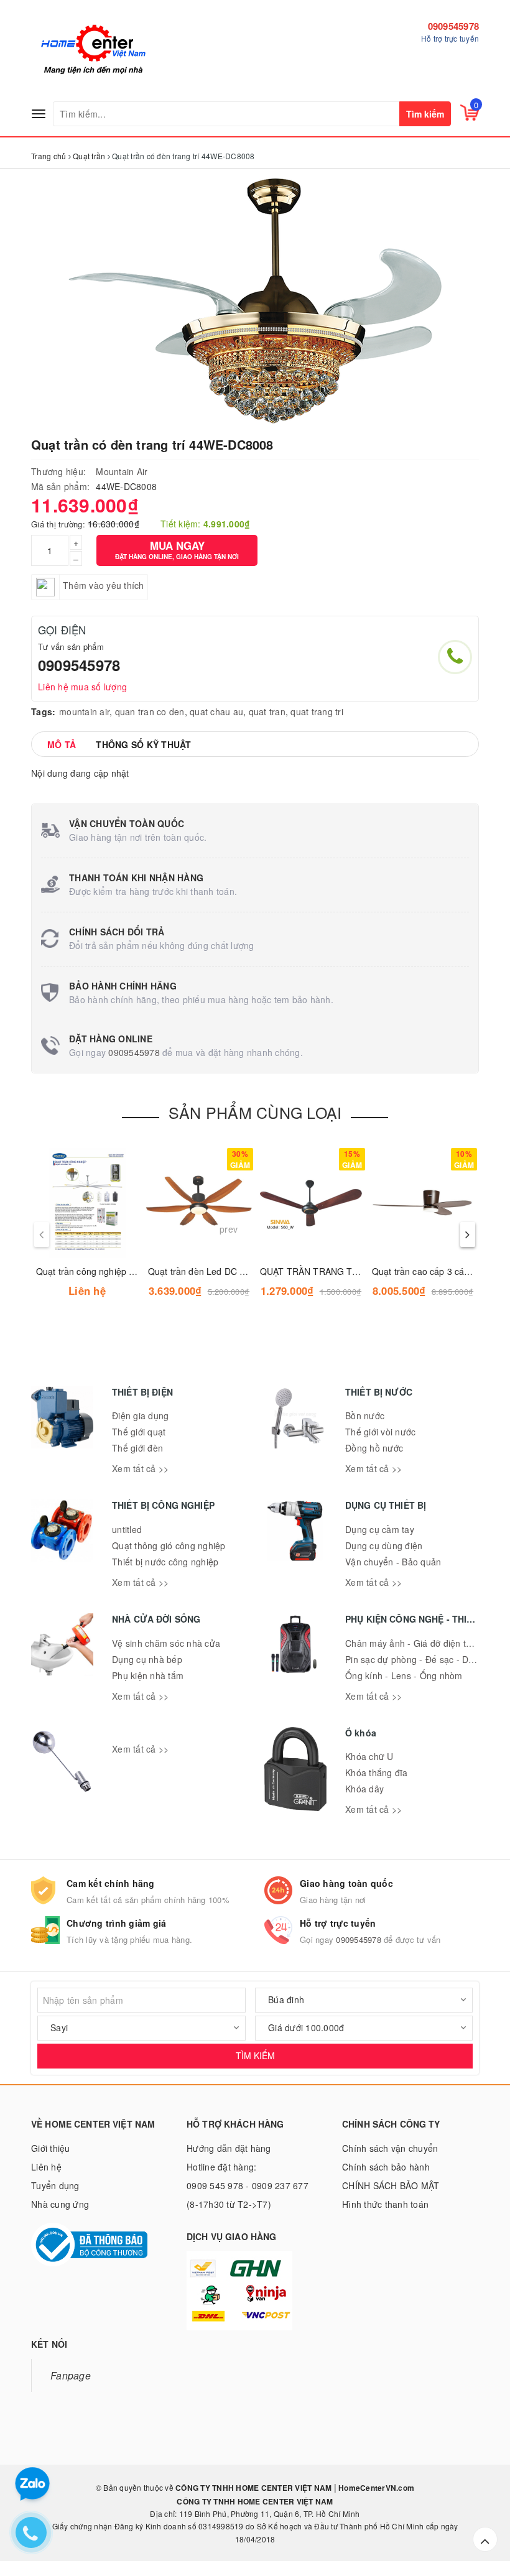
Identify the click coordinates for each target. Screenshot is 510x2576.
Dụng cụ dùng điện (384, 1545)
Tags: (43, 711)
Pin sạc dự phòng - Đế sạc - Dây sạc (420, 1659)
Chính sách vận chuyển (390, 2148)
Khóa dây (364, 1789)
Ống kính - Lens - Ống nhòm (404, 1675)
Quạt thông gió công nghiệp (169, 1545)
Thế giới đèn (137, 1448)
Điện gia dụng (140, 1415)
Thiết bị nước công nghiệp (165, 1562)
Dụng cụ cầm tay (380, 1529)
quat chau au (216, 711)
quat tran (267, 711)
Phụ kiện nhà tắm (148, 1675)
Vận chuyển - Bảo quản (393, 1562)
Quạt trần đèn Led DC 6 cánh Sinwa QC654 (236, 1271)
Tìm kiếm (425, 114)
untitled (127, 1529)
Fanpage (71, 2375)
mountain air (84, 711)
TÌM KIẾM (255, 2055)
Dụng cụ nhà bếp (147, 1659)
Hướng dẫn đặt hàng (229, 2148)
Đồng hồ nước (374, 1448)
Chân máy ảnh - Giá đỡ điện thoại (414, 1643)
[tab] (62, 744)
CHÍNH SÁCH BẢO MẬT (391, 2185)
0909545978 (454, 26)
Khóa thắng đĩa (377, 1772)
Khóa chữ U (369, 1756)
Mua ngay (177, 549)
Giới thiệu (51, 2148)
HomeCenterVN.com (375, 2488)
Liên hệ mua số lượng (82, 687)
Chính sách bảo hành (386, 2167)
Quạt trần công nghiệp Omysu (97, 1271)
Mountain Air (122, 471)
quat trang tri (317, 711)
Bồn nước (365, 1415)
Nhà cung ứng (60, 2204)
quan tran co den (150, 711)
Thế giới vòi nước (380, 1432)
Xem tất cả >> (140, 1468)
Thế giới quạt (139, 1432)
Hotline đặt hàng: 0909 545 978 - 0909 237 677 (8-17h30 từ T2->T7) (248, 2185)
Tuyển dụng (55, 2185)
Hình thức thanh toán (385, 2204)
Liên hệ (46, 2167)
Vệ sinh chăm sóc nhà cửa (166, 1643)
